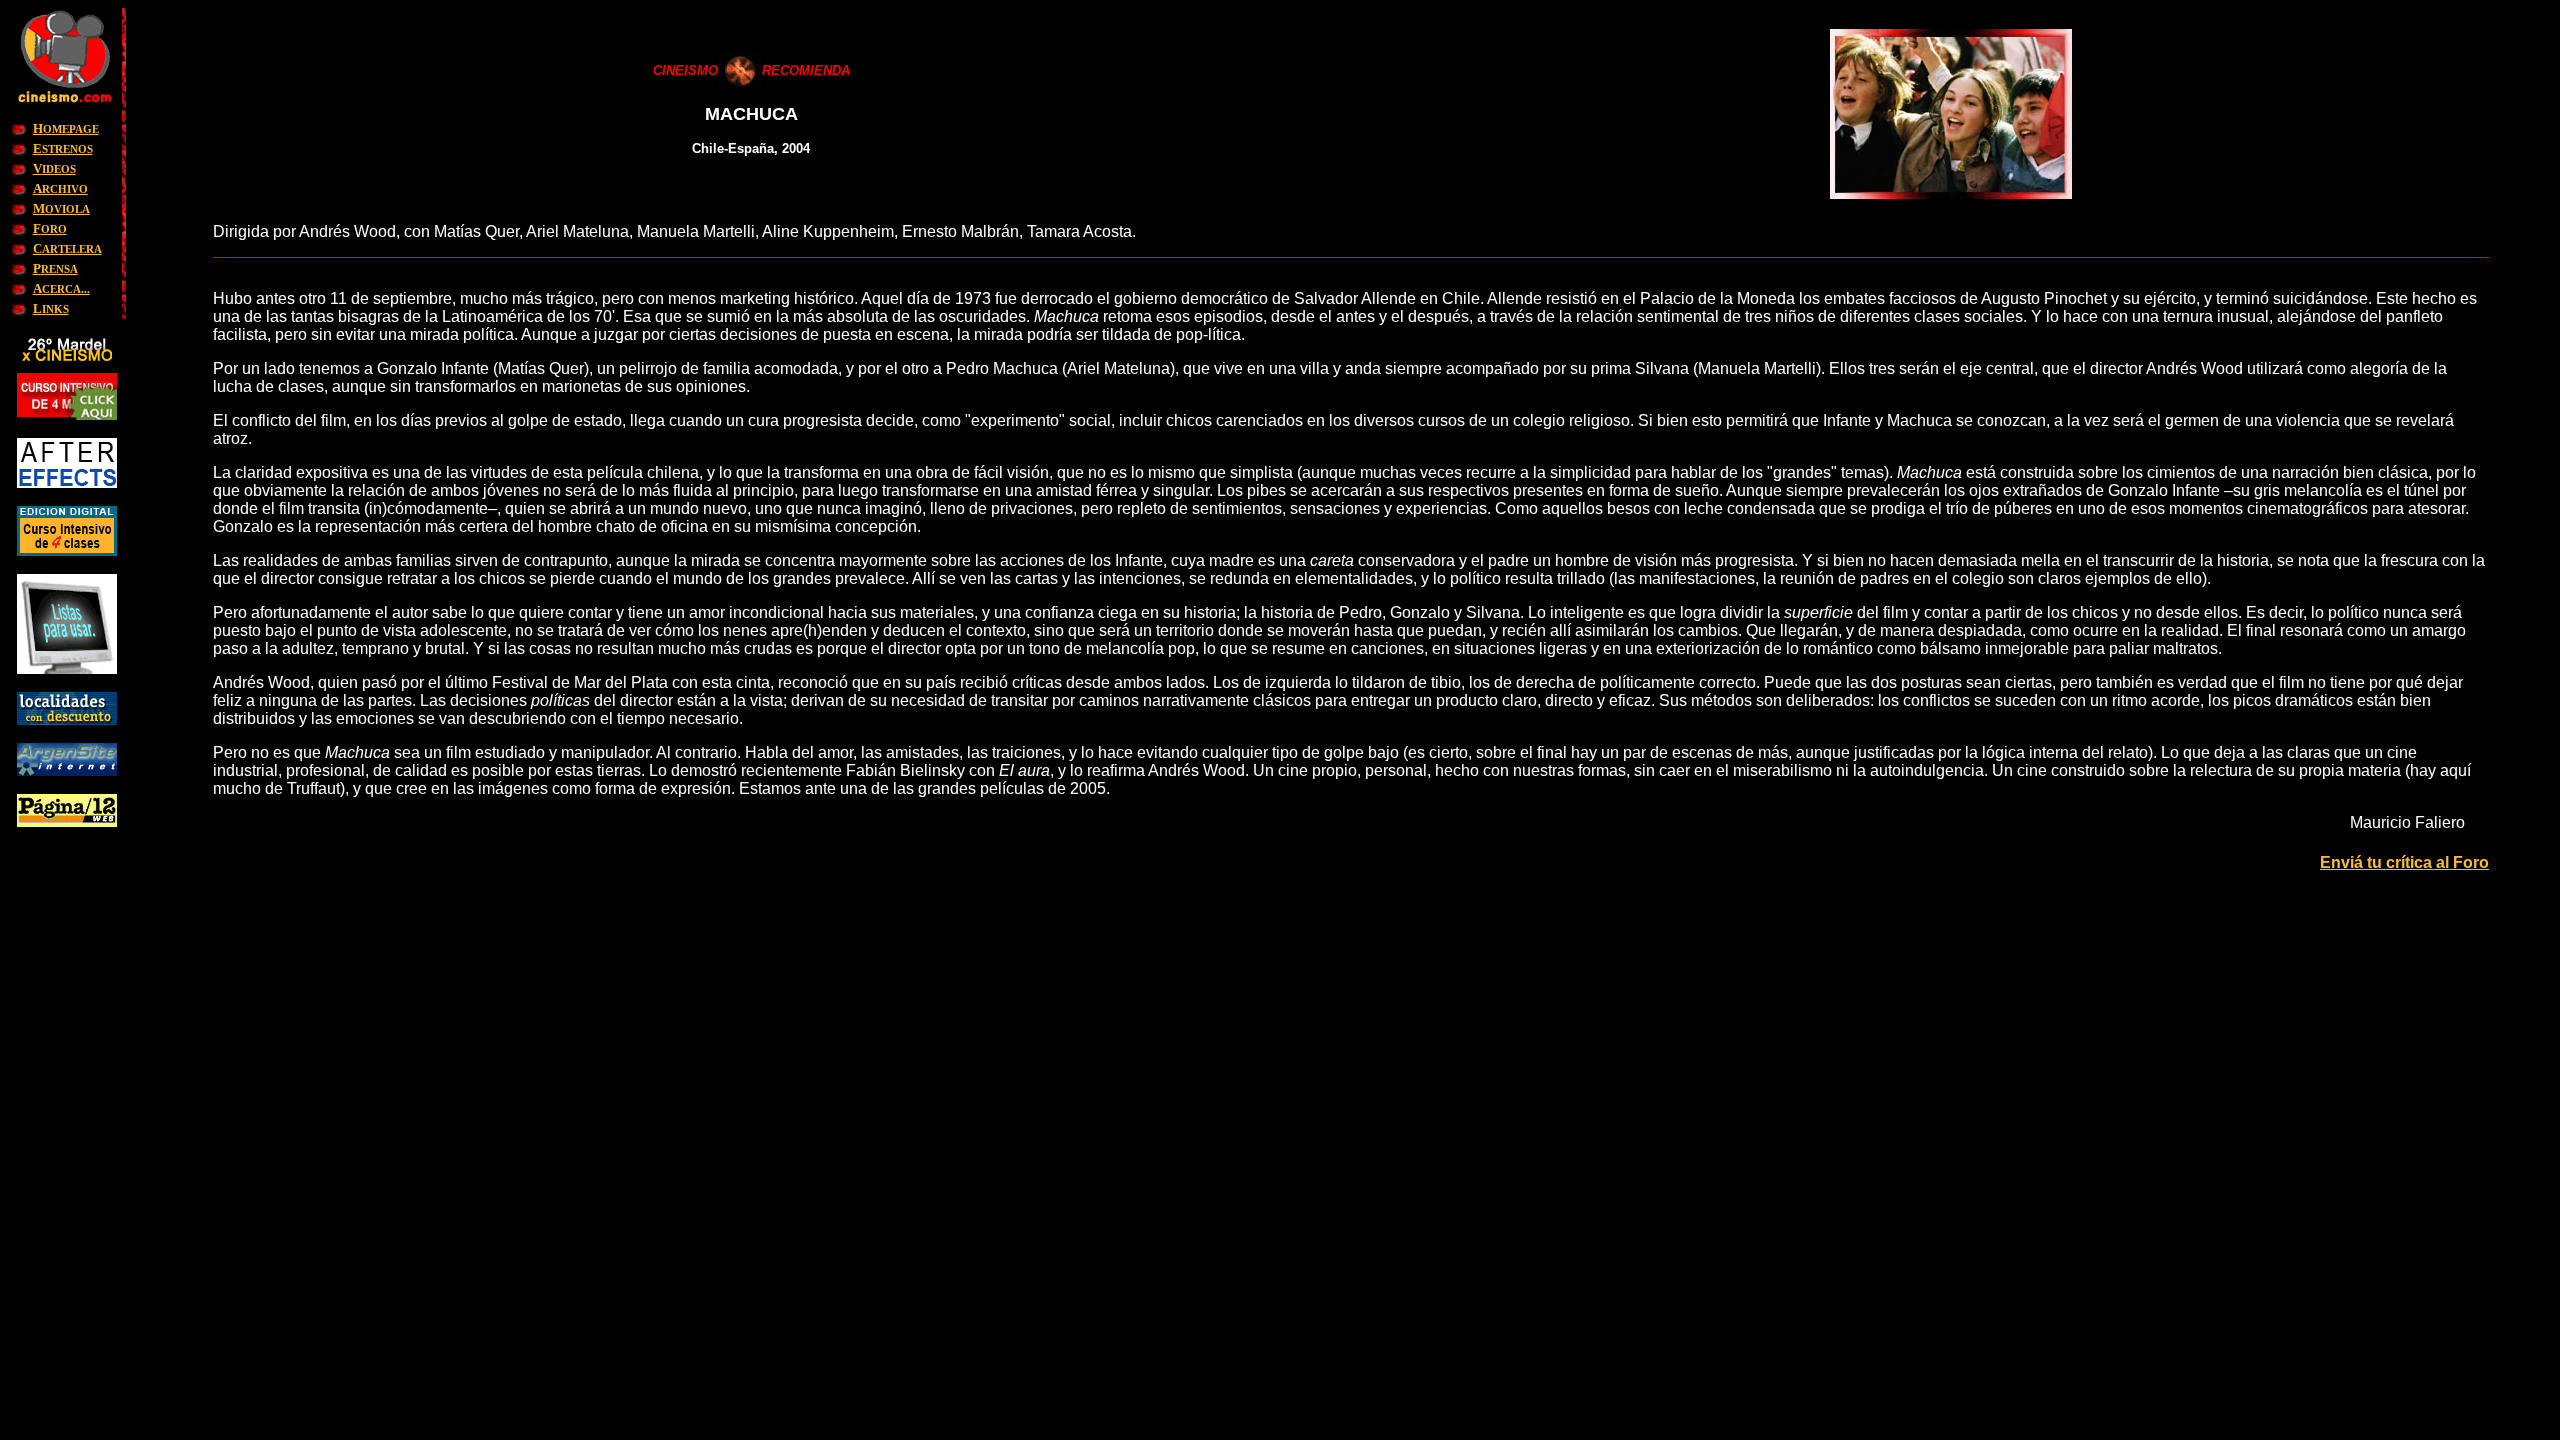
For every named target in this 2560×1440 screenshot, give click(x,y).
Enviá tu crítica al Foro (2404, 862)
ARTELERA (67, 249)
